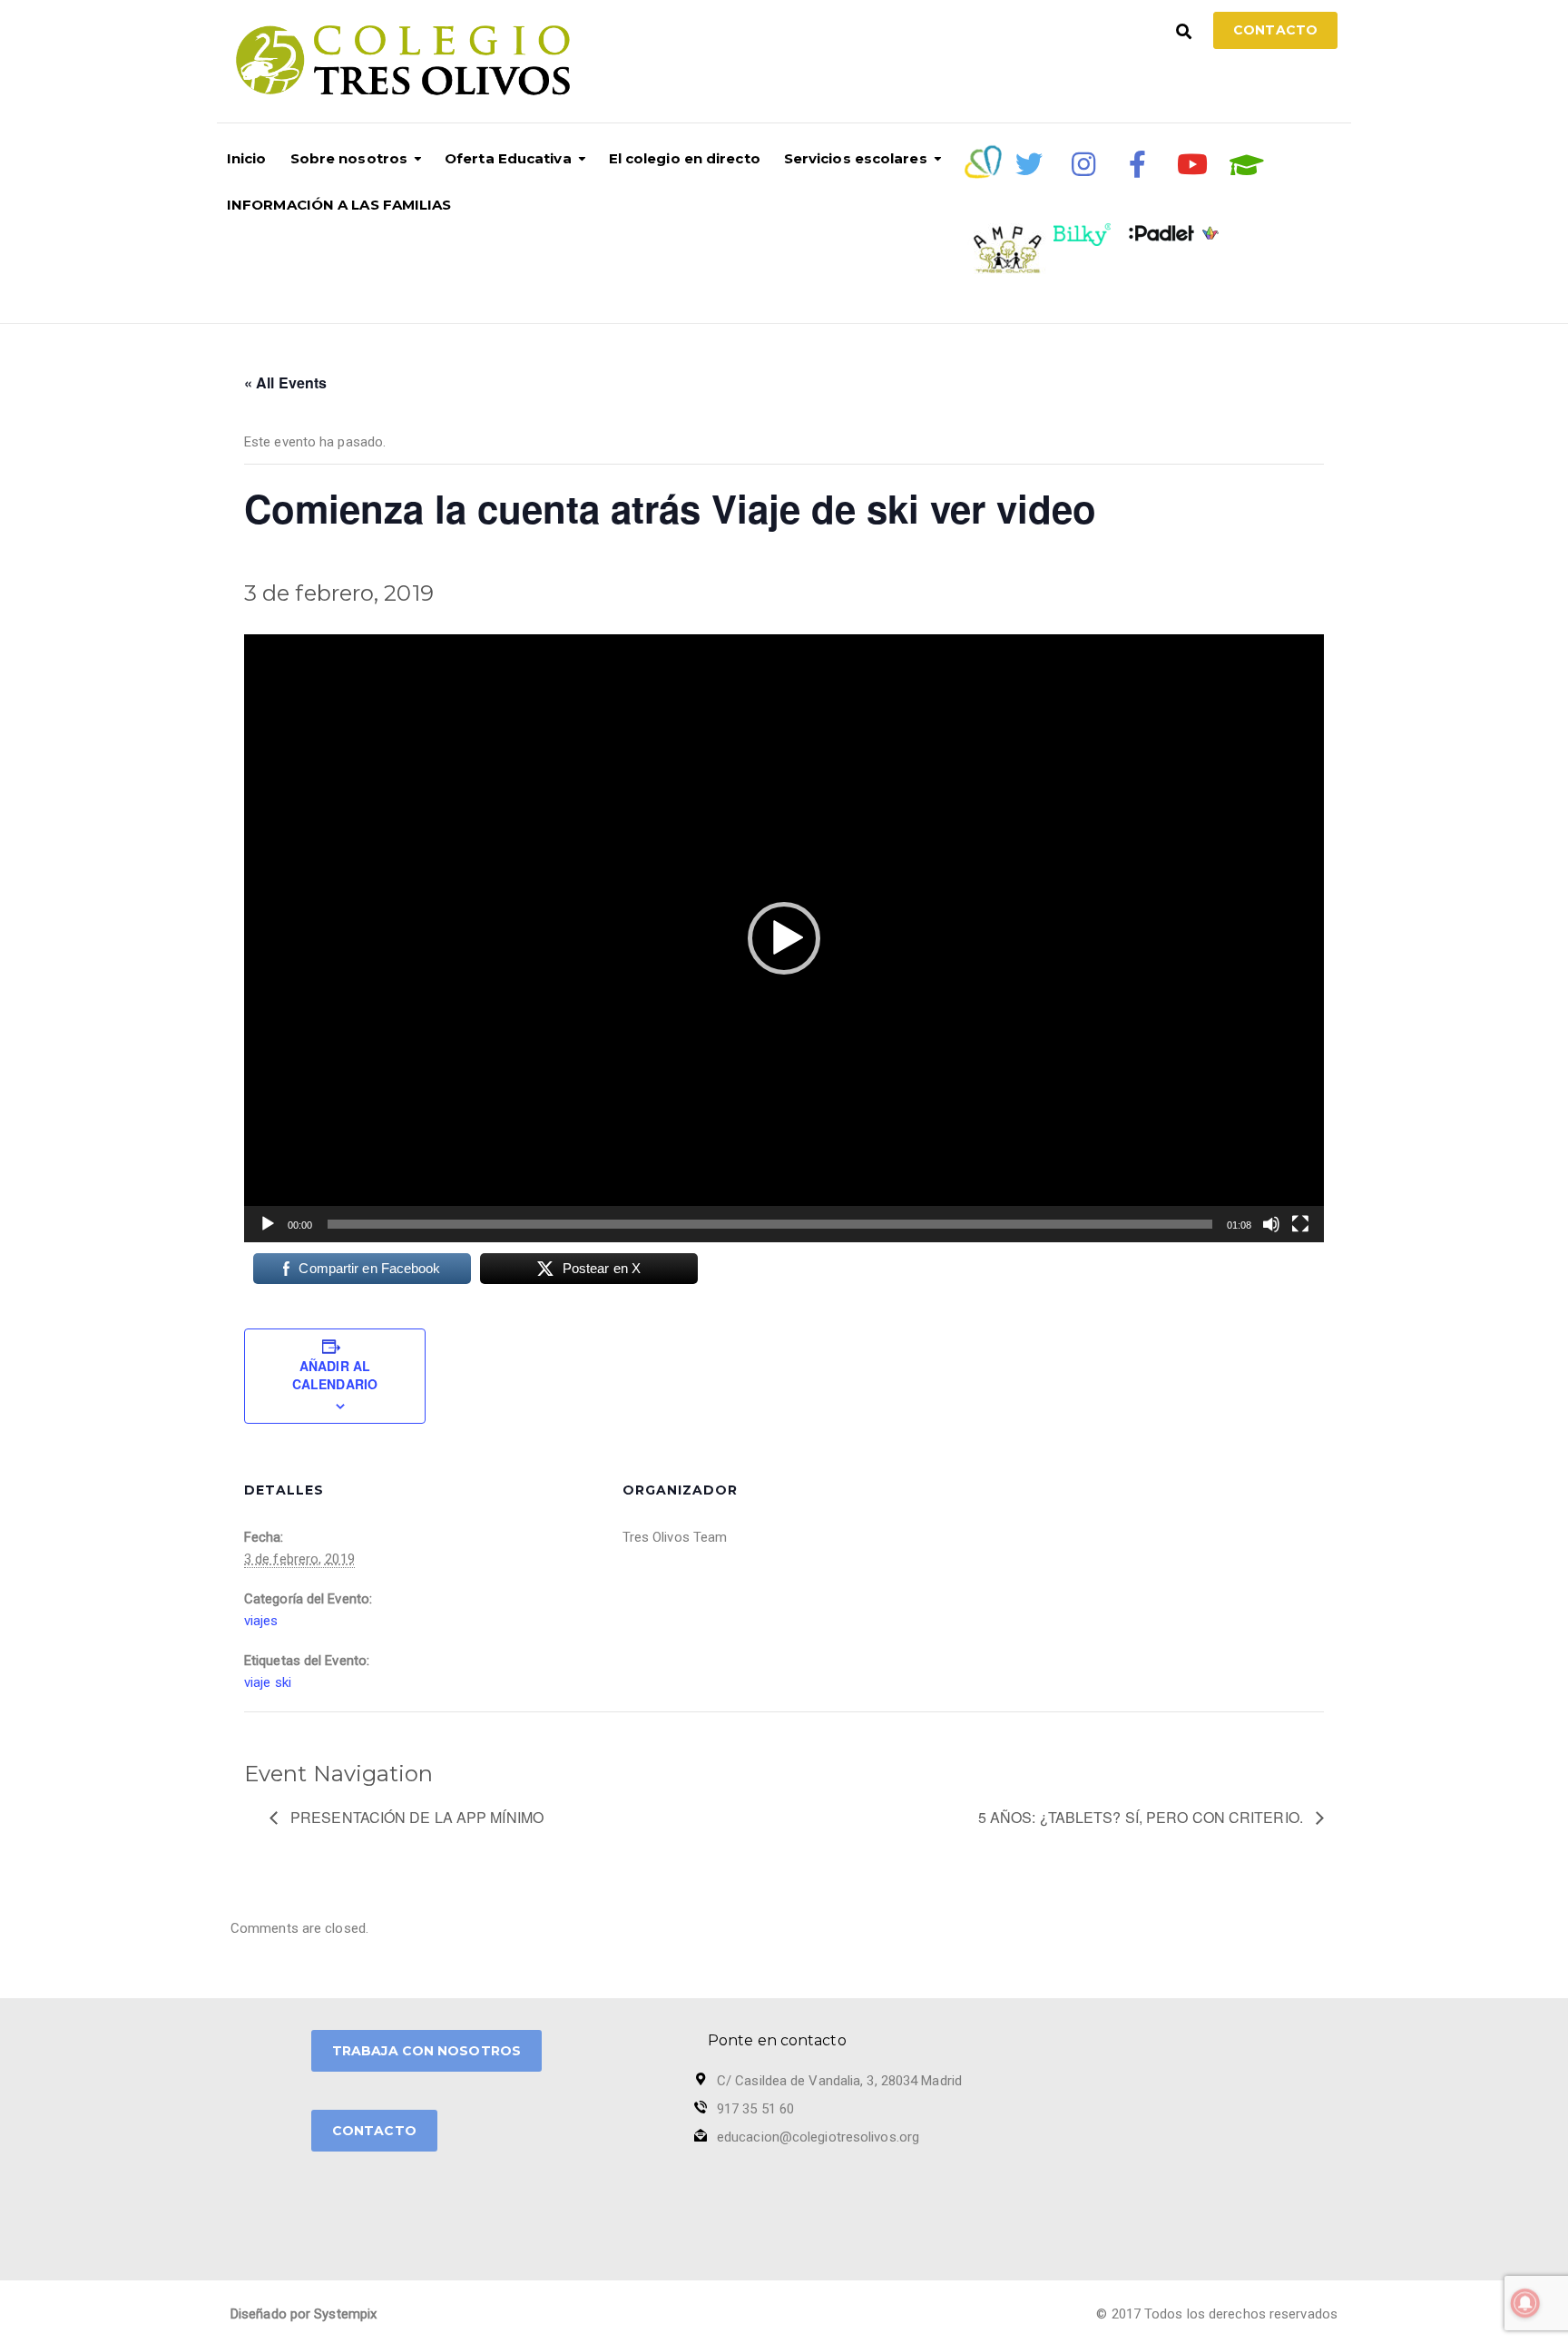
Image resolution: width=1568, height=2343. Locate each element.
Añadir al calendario (335, 1375)
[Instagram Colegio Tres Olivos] (1083, 164)
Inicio (247, 158)
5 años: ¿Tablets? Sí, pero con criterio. (1142, 1817)
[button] (784, 938)
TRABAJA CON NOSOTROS (426, 2051)
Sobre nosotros (349, 158)
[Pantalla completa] (1300, 1224)
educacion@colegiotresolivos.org (818, 2137)
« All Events (285, 382)
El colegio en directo (685, 158)
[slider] (770, 1224)
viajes (261, 1621)
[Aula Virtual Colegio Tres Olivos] (1247, 165)
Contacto (1275, 30)
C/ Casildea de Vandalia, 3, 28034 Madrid (839, 2081)
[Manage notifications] (1525, 2303)
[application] (784, 938)
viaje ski (268, 1682)
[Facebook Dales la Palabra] (1138, 164)
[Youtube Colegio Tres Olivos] (1192, 164)
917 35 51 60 (755, 2109)
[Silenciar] (1271, 1224)
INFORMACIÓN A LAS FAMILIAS (339, 205)
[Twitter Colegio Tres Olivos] (1029, 164)
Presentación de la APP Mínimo (415, 1817)
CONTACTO (374, 2131)
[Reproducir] (268, 1224)
